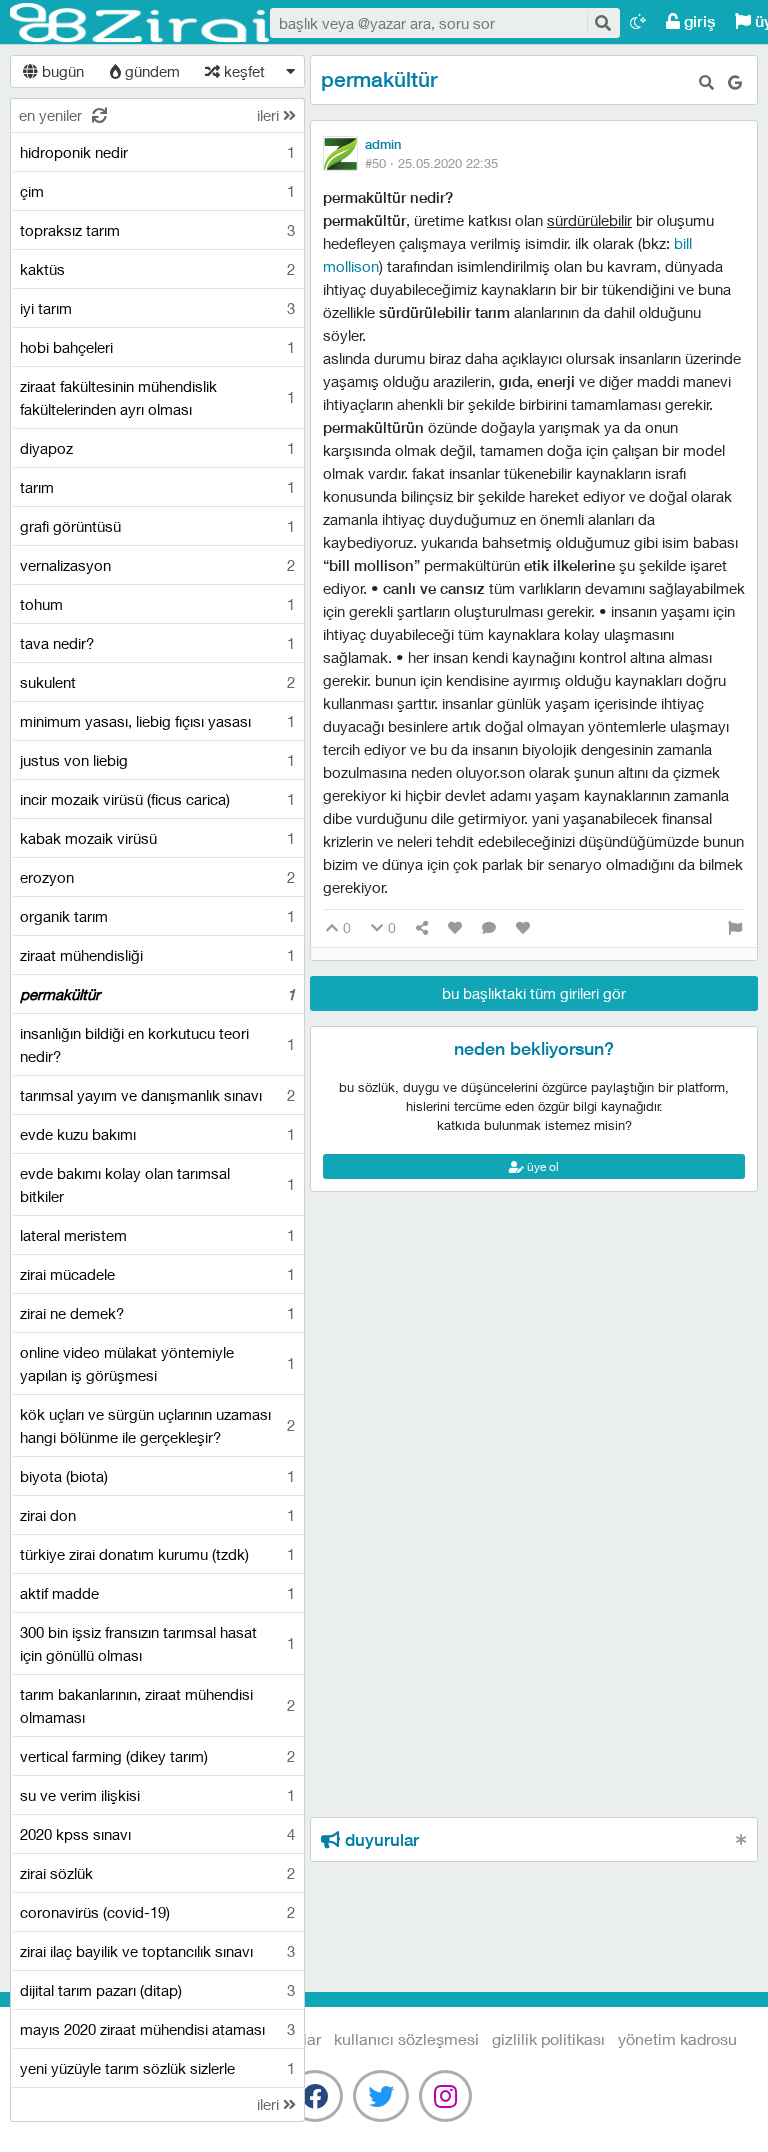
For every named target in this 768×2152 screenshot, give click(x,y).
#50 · (431, 163)
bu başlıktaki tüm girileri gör (534, 993)
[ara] (602, 22)
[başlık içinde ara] (706, 82)
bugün (61, 71)
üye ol (541, 1166)
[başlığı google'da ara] (735, 82)
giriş (697, 21)
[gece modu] (638, 21)
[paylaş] (422, 928)
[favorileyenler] (523, 928)
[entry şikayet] (735, 928)
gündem (150, 71)
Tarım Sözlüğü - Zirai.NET (140, 23)
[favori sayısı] (455, 928)
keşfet (242, 71)
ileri (270, 115)
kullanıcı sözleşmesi (406, 2038)
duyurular (379, 1840)
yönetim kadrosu (677, 2038)
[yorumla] (489, 928)
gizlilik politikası (548, 2038)
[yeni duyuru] (741, 1839)
